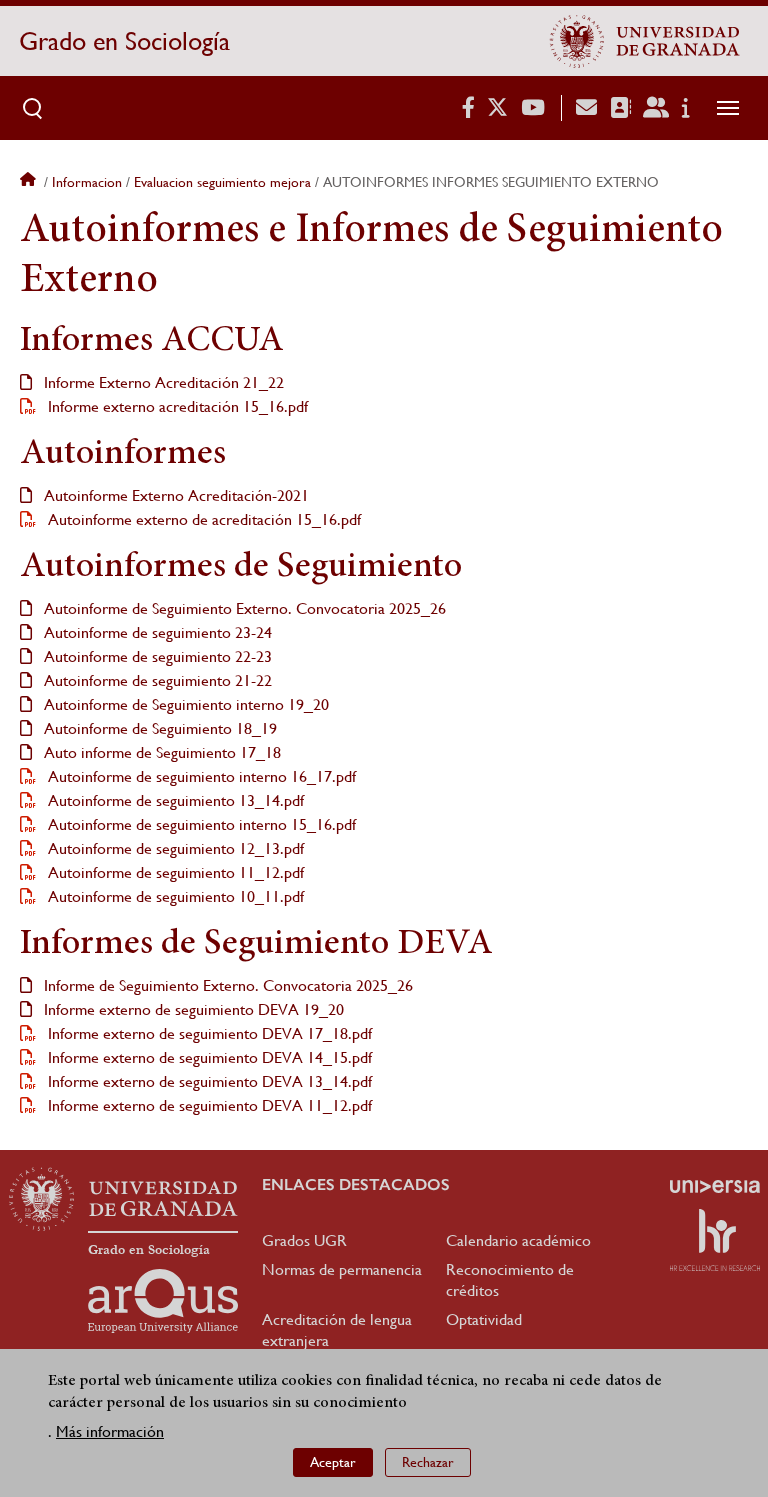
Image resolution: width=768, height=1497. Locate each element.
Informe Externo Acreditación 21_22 (162, 382)
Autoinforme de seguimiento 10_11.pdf (174, 896)
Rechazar (428, 1462)
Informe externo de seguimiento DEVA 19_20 (192, 1009)
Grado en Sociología (124, 41)
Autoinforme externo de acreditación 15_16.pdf (202, 519)
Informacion (87, 182)
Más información (110, 1431)
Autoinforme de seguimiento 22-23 (156, 656)
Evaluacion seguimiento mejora (222, 182)
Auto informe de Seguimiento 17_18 (160, 752)
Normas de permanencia (342, 1269)
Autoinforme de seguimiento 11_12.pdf (174, 872)
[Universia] (715, 1186)
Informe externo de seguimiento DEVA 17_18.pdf (208, 1033)
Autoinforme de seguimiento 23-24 (156, 632)
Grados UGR (304, 1240)
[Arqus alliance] (163, 1301)
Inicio (30, 182)
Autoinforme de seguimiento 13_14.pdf (174, 800)
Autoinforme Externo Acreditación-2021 (174, 495)
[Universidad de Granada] (645, 41)
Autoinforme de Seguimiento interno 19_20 (184, 704)
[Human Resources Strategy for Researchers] (715, 1240)
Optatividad (484, 1319)
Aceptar (333, 1462)
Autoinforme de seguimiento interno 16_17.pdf (200, 776)
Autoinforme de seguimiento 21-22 (156, 680)
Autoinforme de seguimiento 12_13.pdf (174, 848)
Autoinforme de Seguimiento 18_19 (158, 728)
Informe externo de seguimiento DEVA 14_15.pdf (208, 1057)
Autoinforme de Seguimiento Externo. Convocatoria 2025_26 (243, 608)
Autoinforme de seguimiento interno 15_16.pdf (200, 824)
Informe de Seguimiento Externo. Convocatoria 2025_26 (226, 985)
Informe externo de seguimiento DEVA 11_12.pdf (208, 1105)
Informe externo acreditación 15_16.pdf (176, 406)
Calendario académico (518, 1240)
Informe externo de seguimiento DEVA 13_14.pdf (208, 1081)
